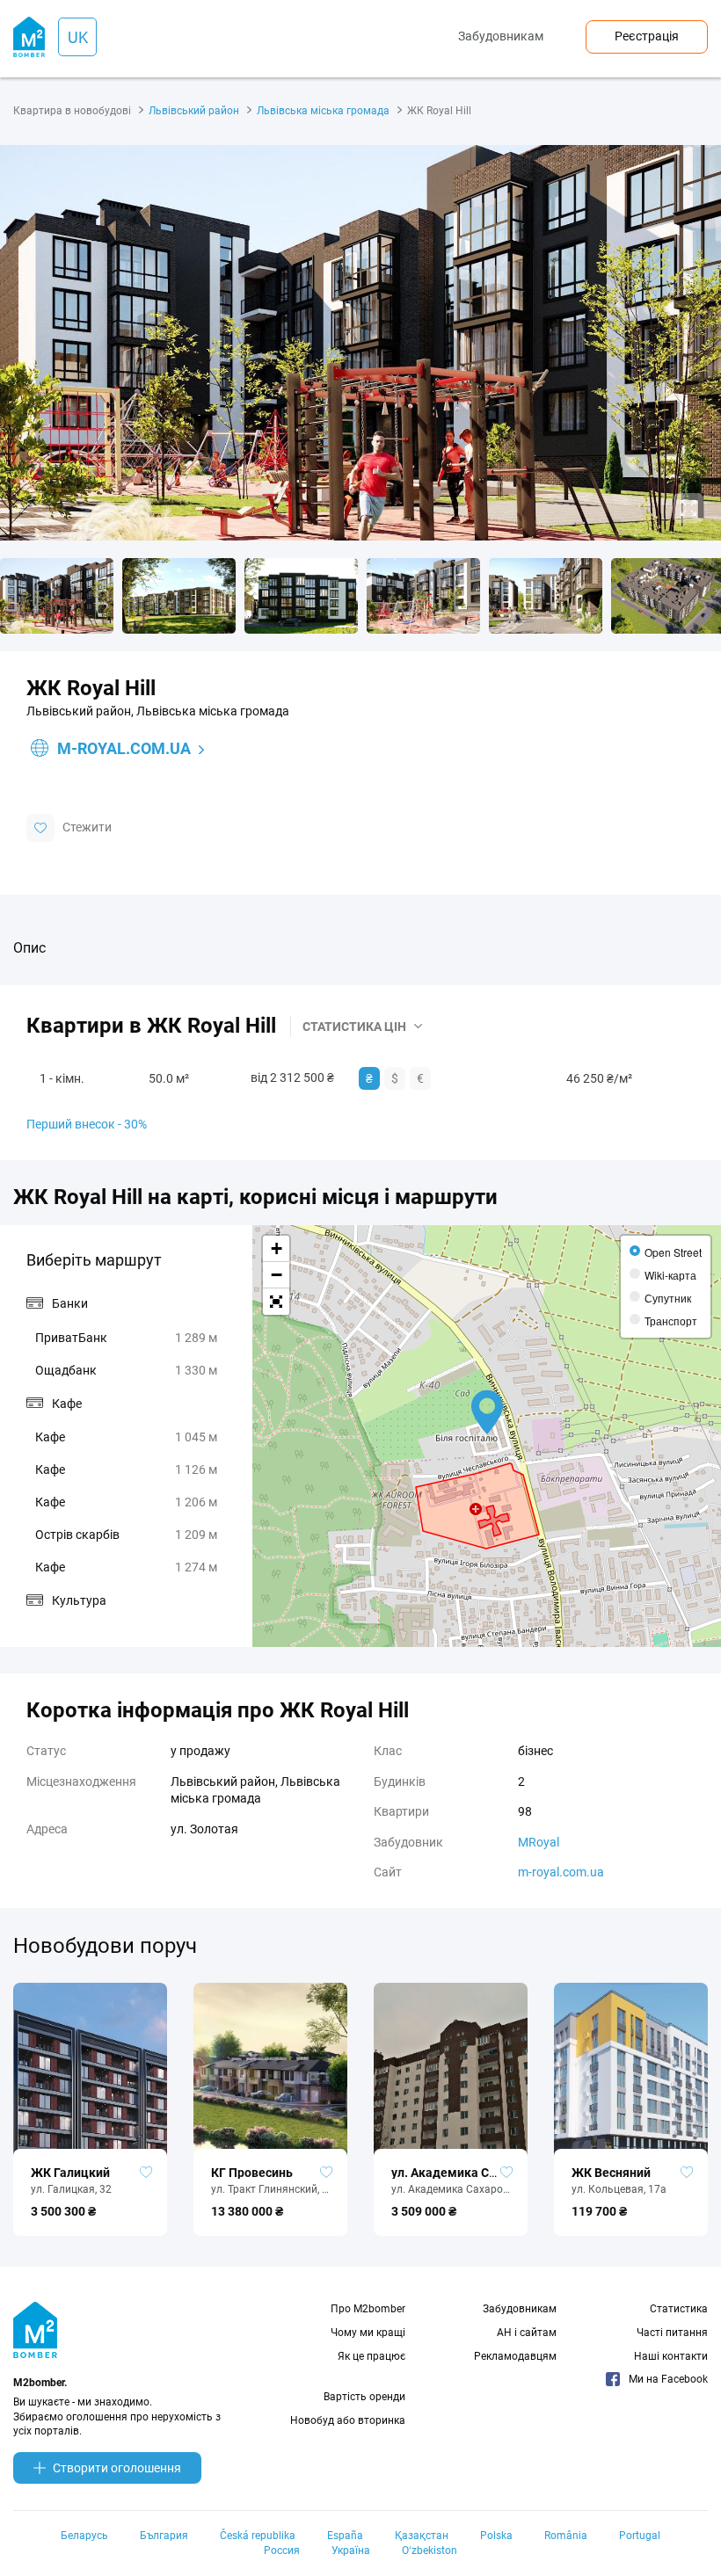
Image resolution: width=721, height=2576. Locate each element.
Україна (351, 2551)
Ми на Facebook (668, 2379)
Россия (282, 2551)
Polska (496, 2536)
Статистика (679, 2309)
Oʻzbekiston (430, 2551)
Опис (29, 948)
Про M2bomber (368, 2309)
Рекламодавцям (515, 2356)
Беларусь (84, 2536)
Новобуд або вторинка (348, 2420)
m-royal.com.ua (124, 748)
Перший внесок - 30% (87, 1124)
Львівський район (194, 111)
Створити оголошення (117, 2468)
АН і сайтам (527, 2333)
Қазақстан (422, 2536)
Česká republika (258, 2536)
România (566, 2536)
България (164, 2536)
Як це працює (371, 2356)
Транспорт (671, 1321)
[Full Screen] (276, 1302)
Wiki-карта (670, 1275)
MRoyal (539, 1842)
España (345, 2536)
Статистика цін (354, 1027)
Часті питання (672, 2333)
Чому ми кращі (368, 2333)
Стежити (87, 827)
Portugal (640, 2536)
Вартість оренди (364, 2397)
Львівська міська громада (323, 111)
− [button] (277, 1275)
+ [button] (277, 1248)
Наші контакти (671, 2356)
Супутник (668, 1298)
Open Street (673, 1252)
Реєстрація (647, 36)
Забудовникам (501, 36)
